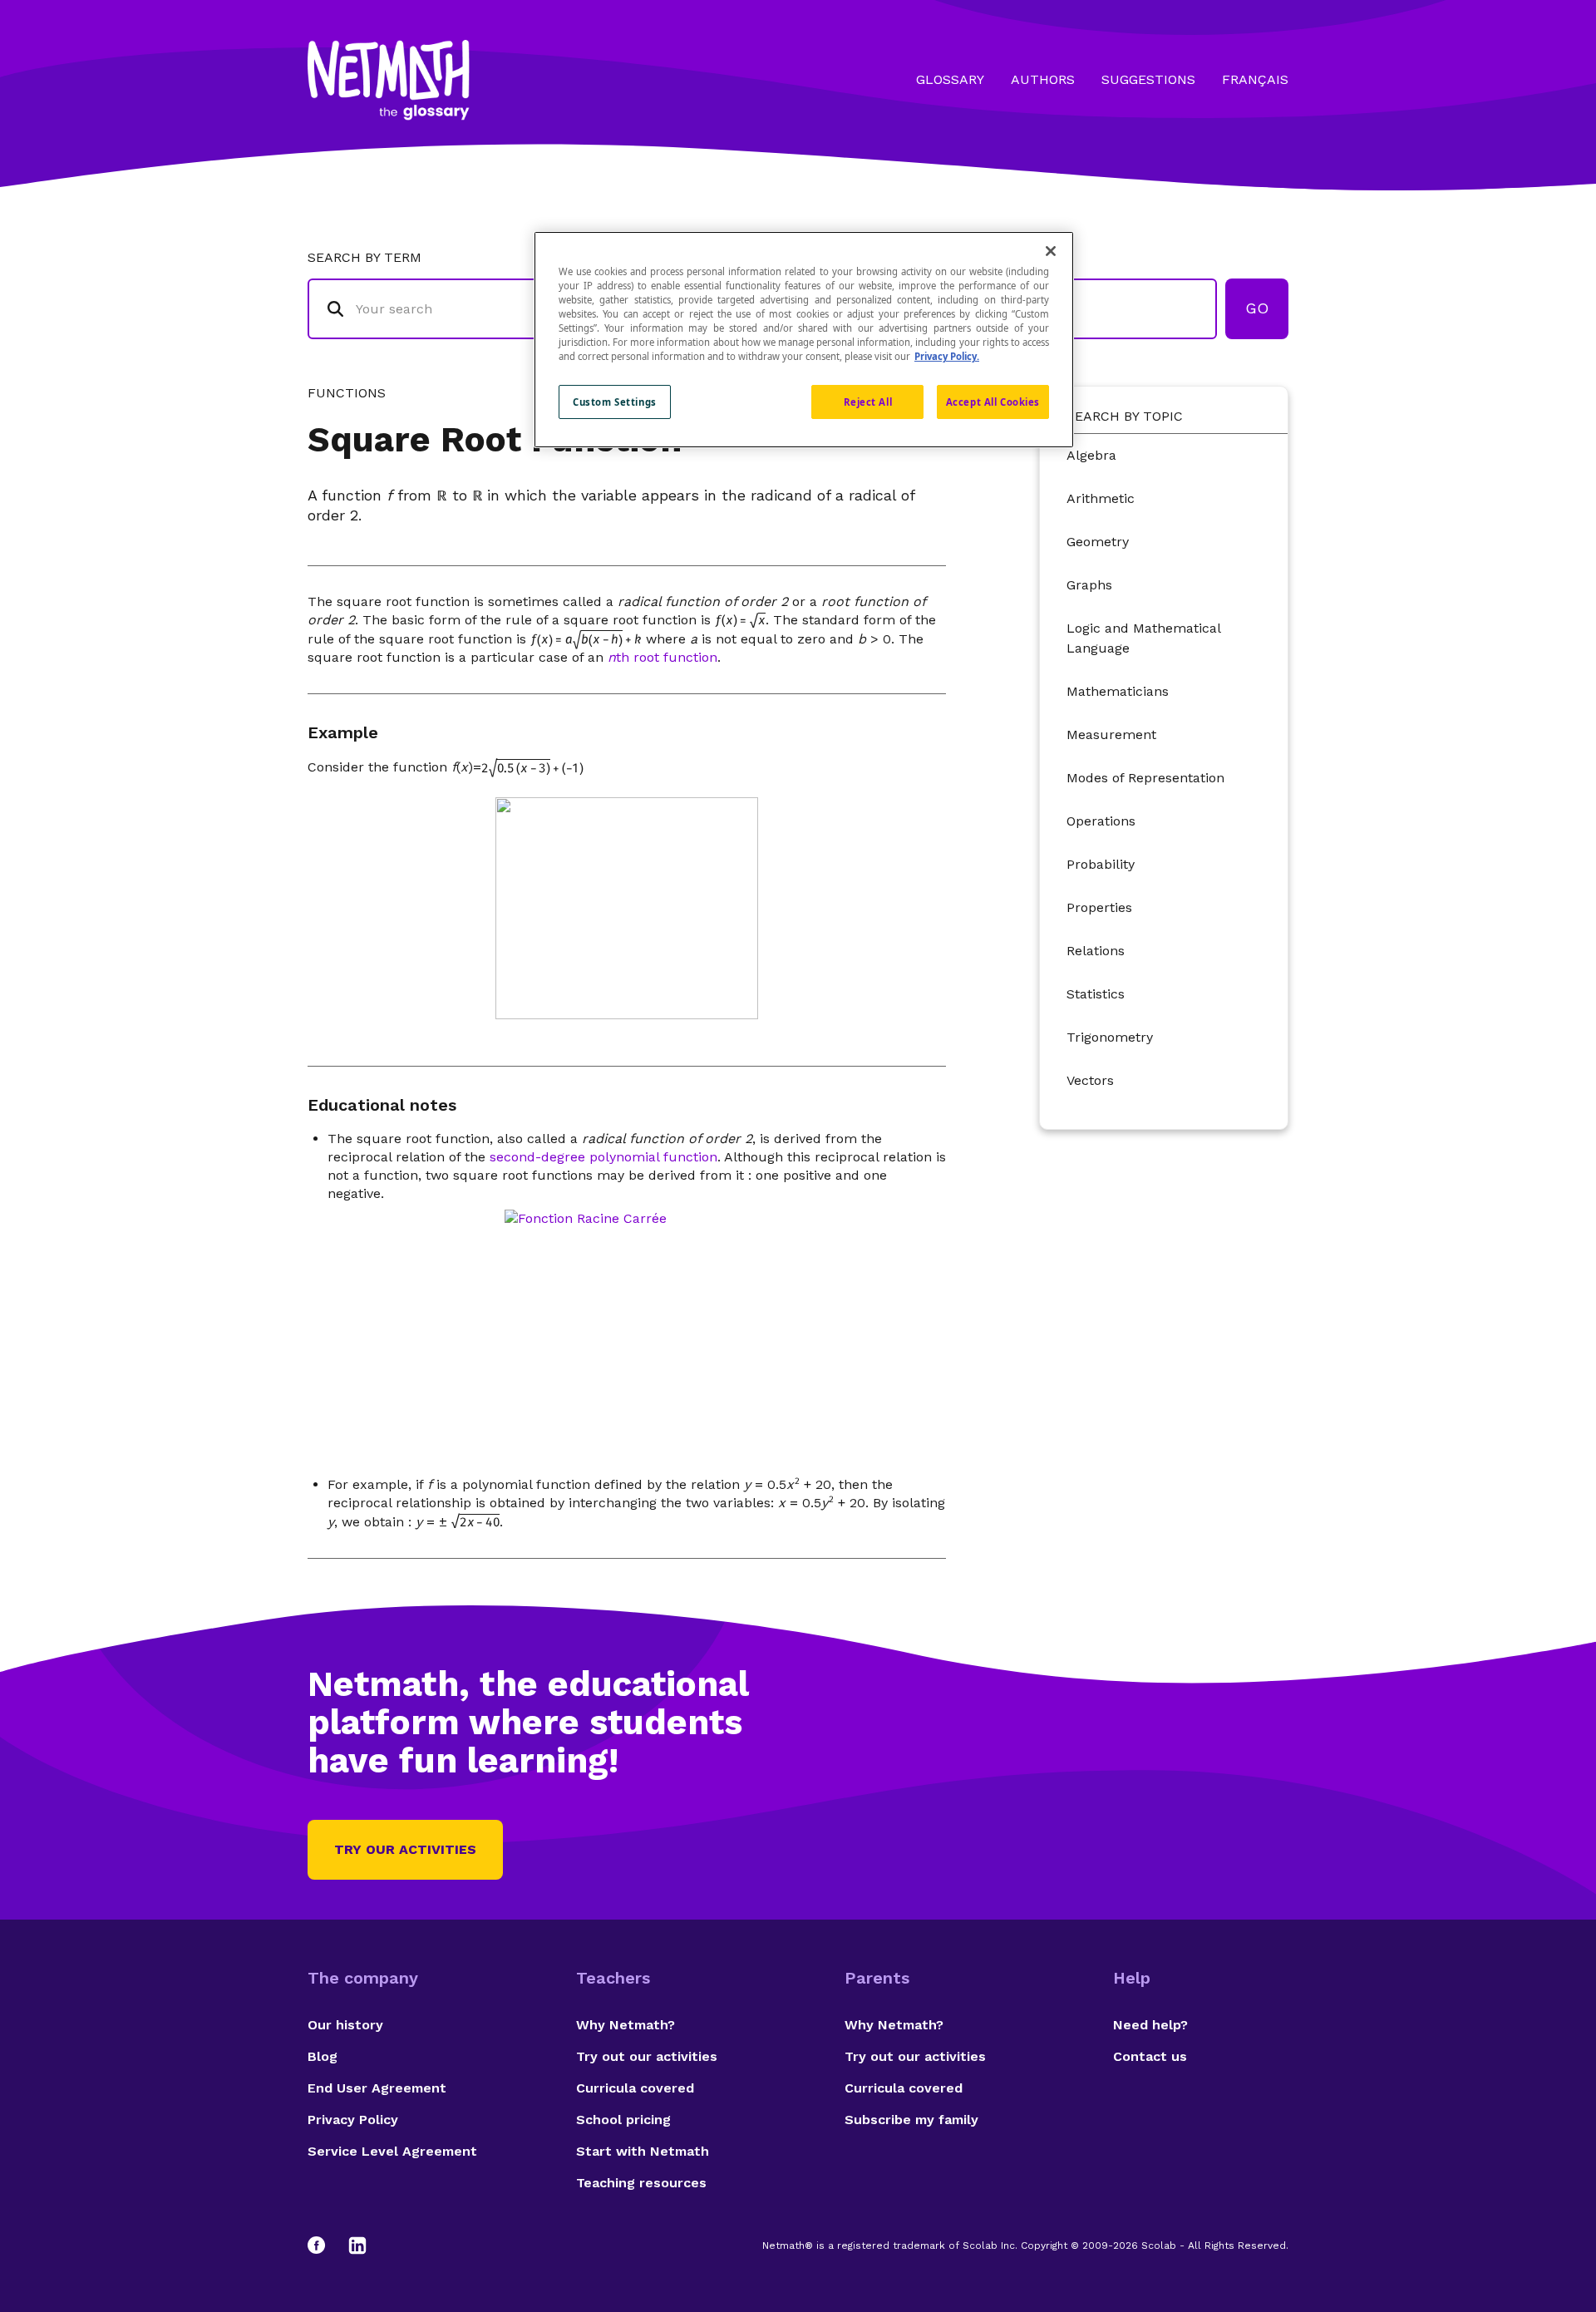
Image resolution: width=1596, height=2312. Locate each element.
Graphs (1089, 585)
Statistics (1096, 994)
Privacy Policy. (947, 356)
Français (1255, 79)
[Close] (1051, 251)
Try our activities (405, 1849)
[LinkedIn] (357, 2245)
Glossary (950, 79)
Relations (1096, 951)
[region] (804, 340)
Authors (1043, 79)
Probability (1101, 864)
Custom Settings (615, 402)
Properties (1099, 907)
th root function (663, 657)
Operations (1101, 821)
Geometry (1098, 542)
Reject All (868, 402)
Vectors (1090, 1080)
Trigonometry (1110, 1037)
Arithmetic (1101, 498)
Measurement (1111, 735)
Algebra (1091, 455)
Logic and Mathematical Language (1143, 638)
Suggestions (1148, 79)
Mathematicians (1118, 691)
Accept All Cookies (993, 402)
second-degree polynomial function (603, 1157)
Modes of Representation (1145, 778)
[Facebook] (324, 2245)
